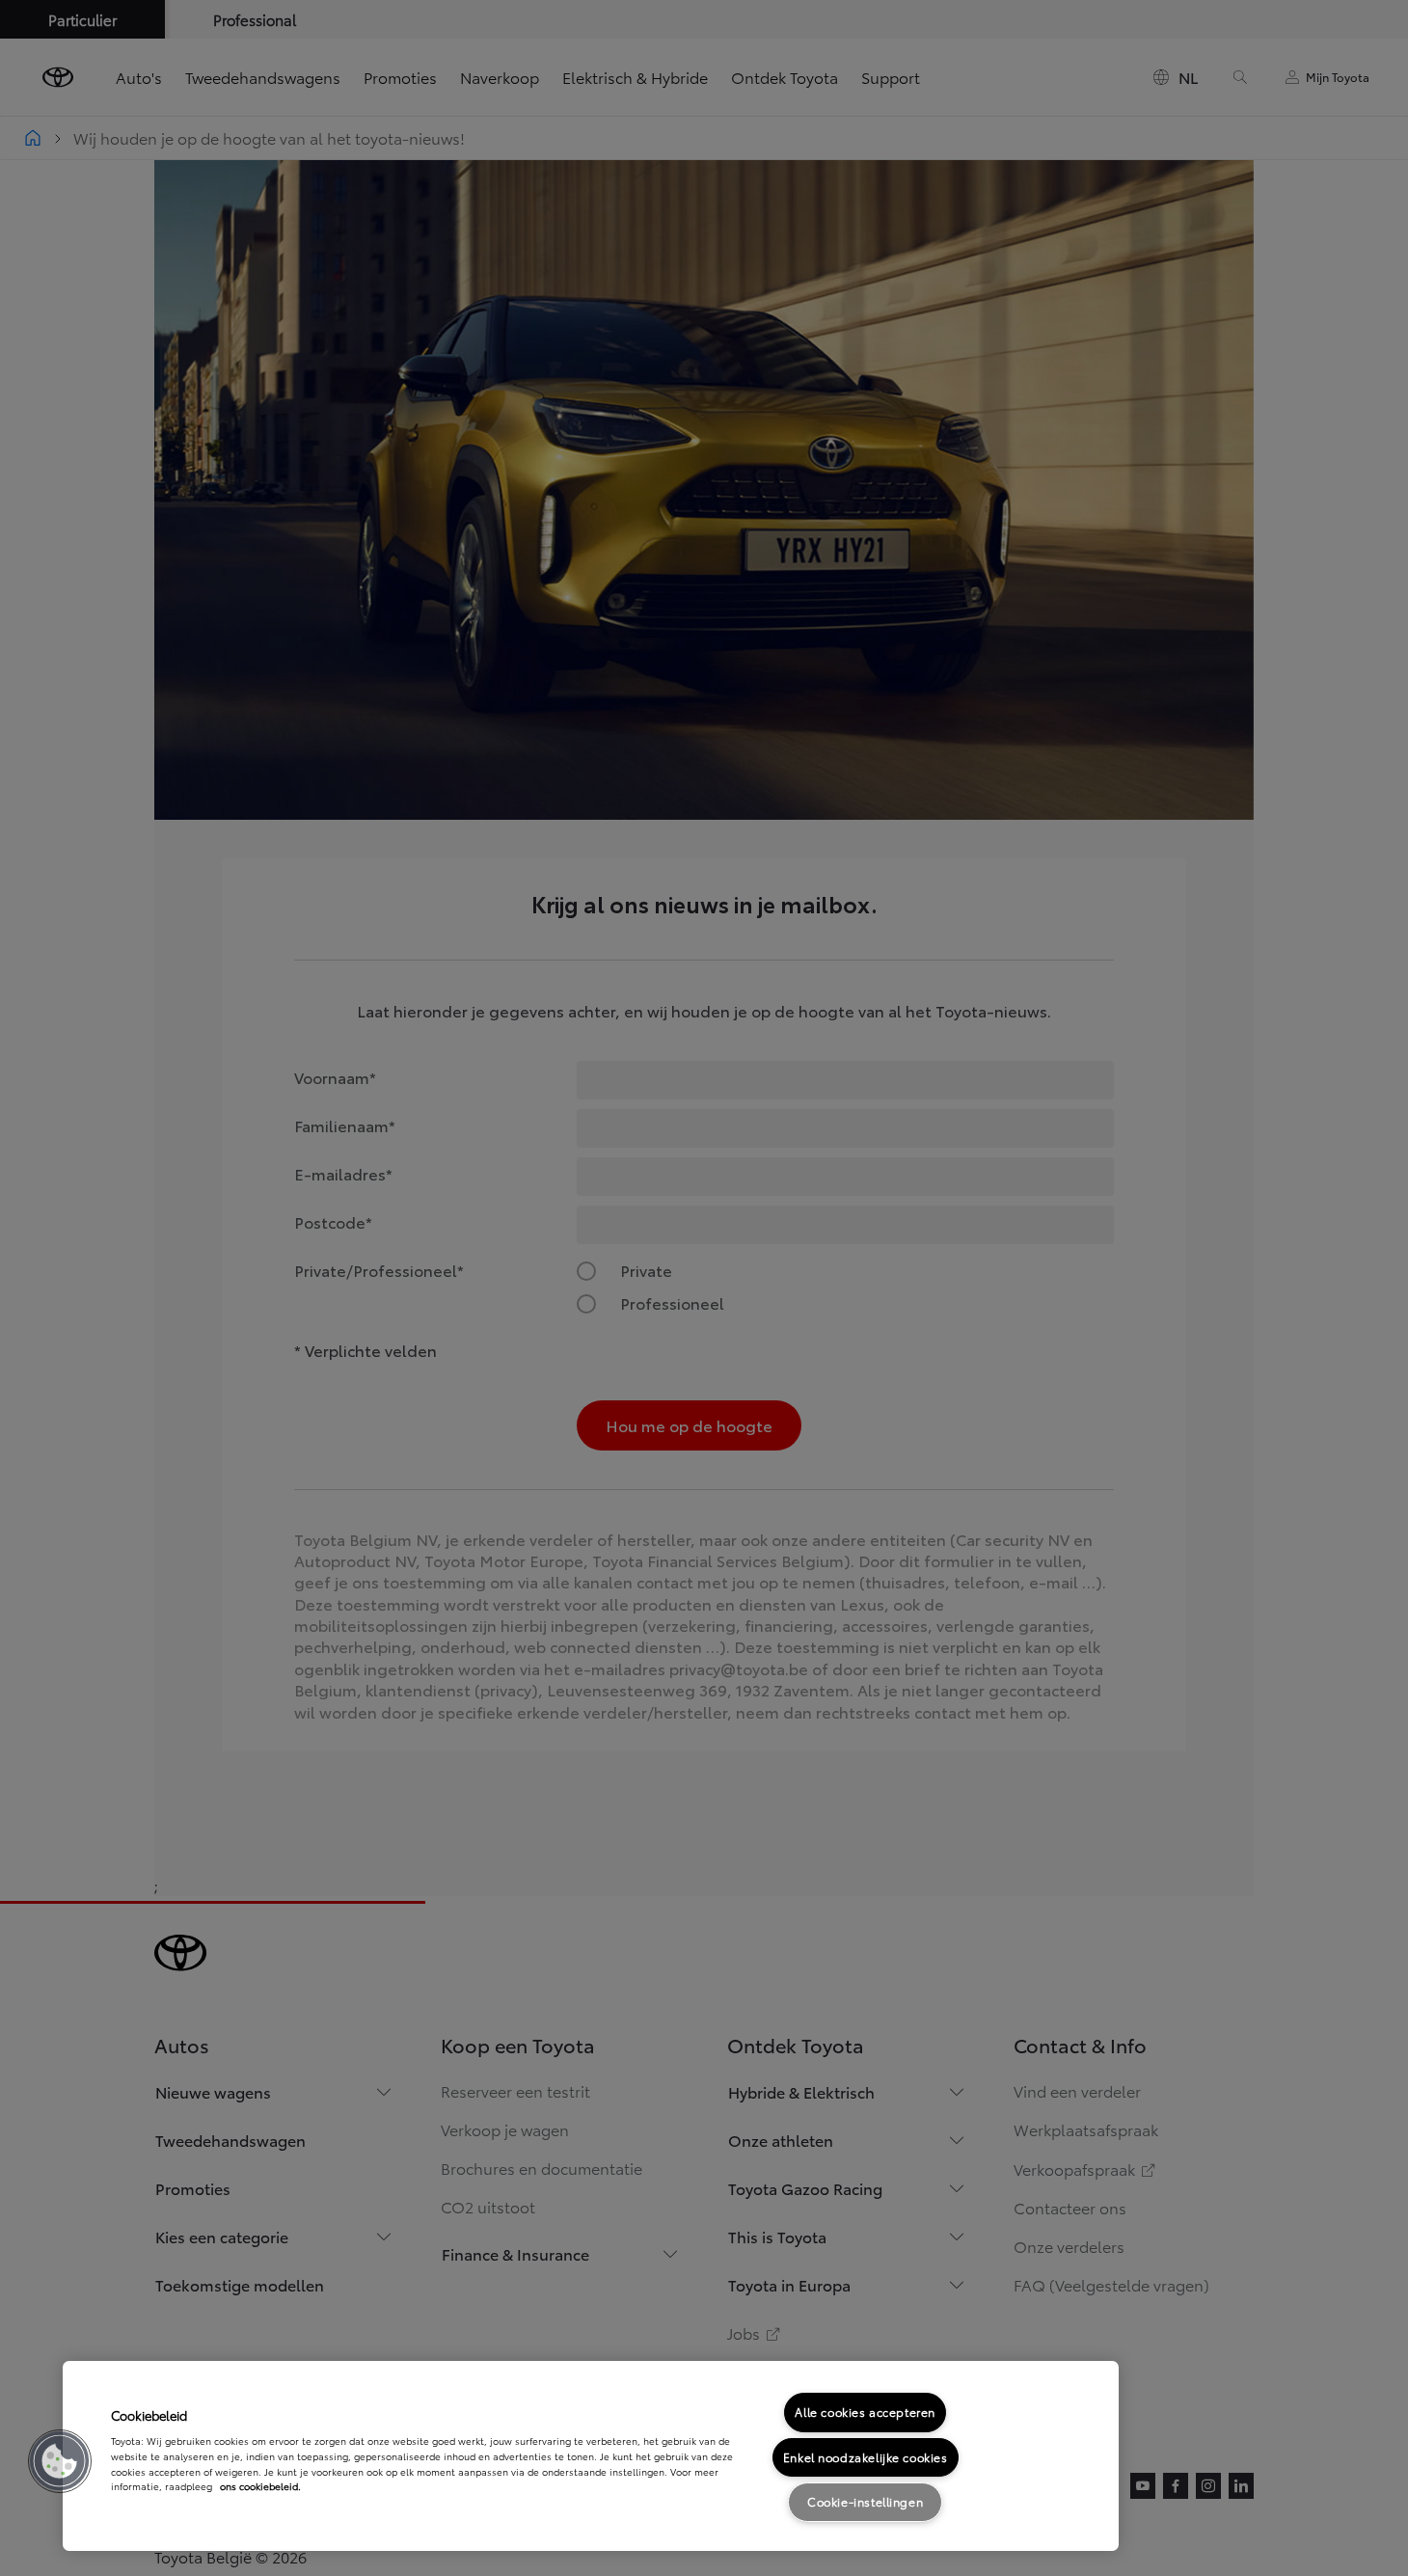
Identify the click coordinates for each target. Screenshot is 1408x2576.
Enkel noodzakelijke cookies (866, 2457)
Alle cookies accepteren (865, 2412)
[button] (60, 2461)
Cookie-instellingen (865, 2501)
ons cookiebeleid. (260, 2486)
